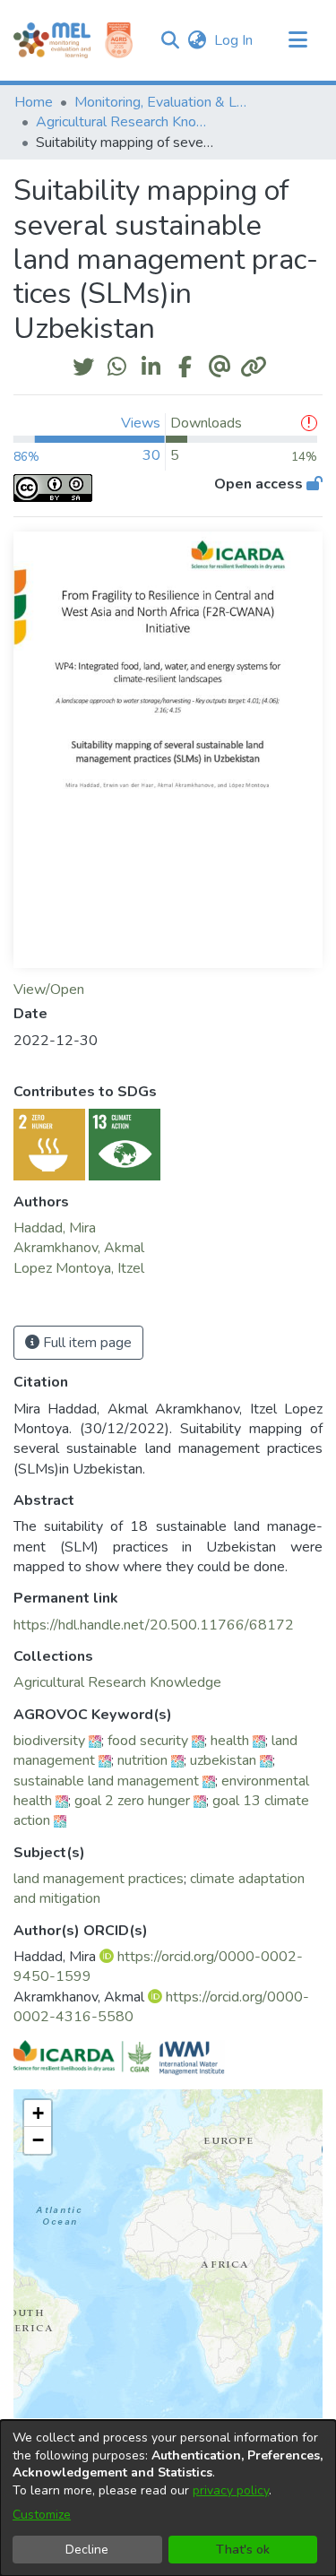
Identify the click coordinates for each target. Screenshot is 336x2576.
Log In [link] (234, 40)
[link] (117, 1682)
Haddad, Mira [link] (55, 1228)
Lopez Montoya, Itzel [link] (79, 1268)
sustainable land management (106, 1781)
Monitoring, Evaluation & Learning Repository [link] (164, 102)
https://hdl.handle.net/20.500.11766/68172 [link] (154, 1625)
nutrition (142, 1760)
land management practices (99, 1879)
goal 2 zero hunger (132, 1801)
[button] (170, 40)
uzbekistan (223, 1760)
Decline (87, 2550)
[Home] (52, 40)
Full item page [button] (86, 1343)
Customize (42, 2515)
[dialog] (168, 2498)
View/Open (49, 990)
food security (148, 1741)
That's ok (243, 2550)
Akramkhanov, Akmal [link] (79, 1248)
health (230, 1741)
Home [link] (34, 102)
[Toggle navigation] (297, 40)
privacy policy (231, 2490)
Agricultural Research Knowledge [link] (125, 122)
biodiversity (49, 1741)
